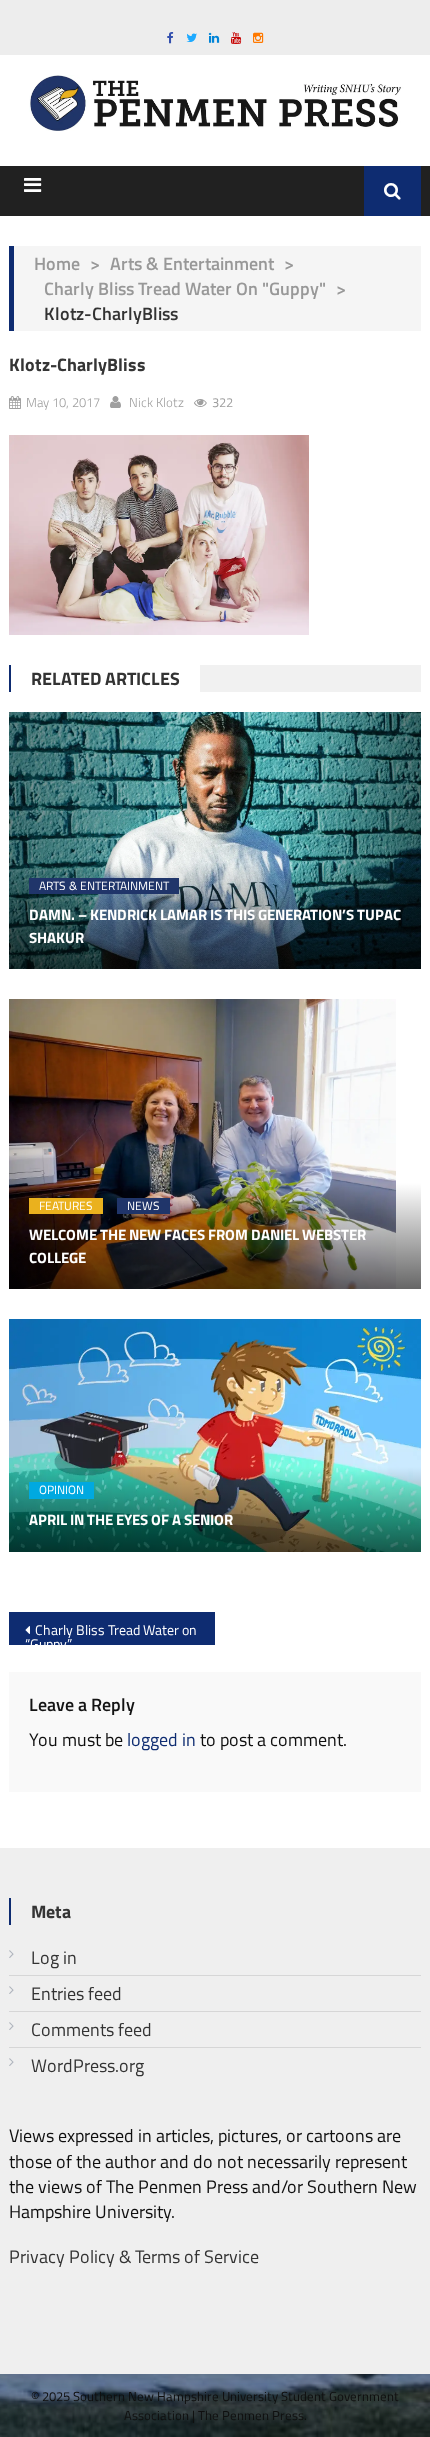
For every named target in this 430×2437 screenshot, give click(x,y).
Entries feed (76, 1993)
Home (57, 263)
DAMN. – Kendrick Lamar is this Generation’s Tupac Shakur (215, 926)
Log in (54, 1957)
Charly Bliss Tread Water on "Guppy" (185, 288)
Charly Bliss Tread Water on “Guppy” (111, 1632)
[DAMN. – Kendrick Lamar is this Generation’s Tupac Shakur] (215, 841)
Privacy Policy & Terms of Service (134, 2256)
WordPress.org (87, 2065)
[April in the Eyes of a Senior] (215, 1435)
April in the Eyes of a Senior (131, 1520)
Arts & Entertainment (192, 263)
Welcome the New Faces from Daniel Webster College (197, 1246)
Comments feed (91, 2029)
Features (66, 1206)
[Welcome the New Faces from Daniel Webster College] (215, 1144)
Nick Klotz (156, 402)
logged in (161, 1739)
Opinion (61, 1490)
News (143, 1206)
